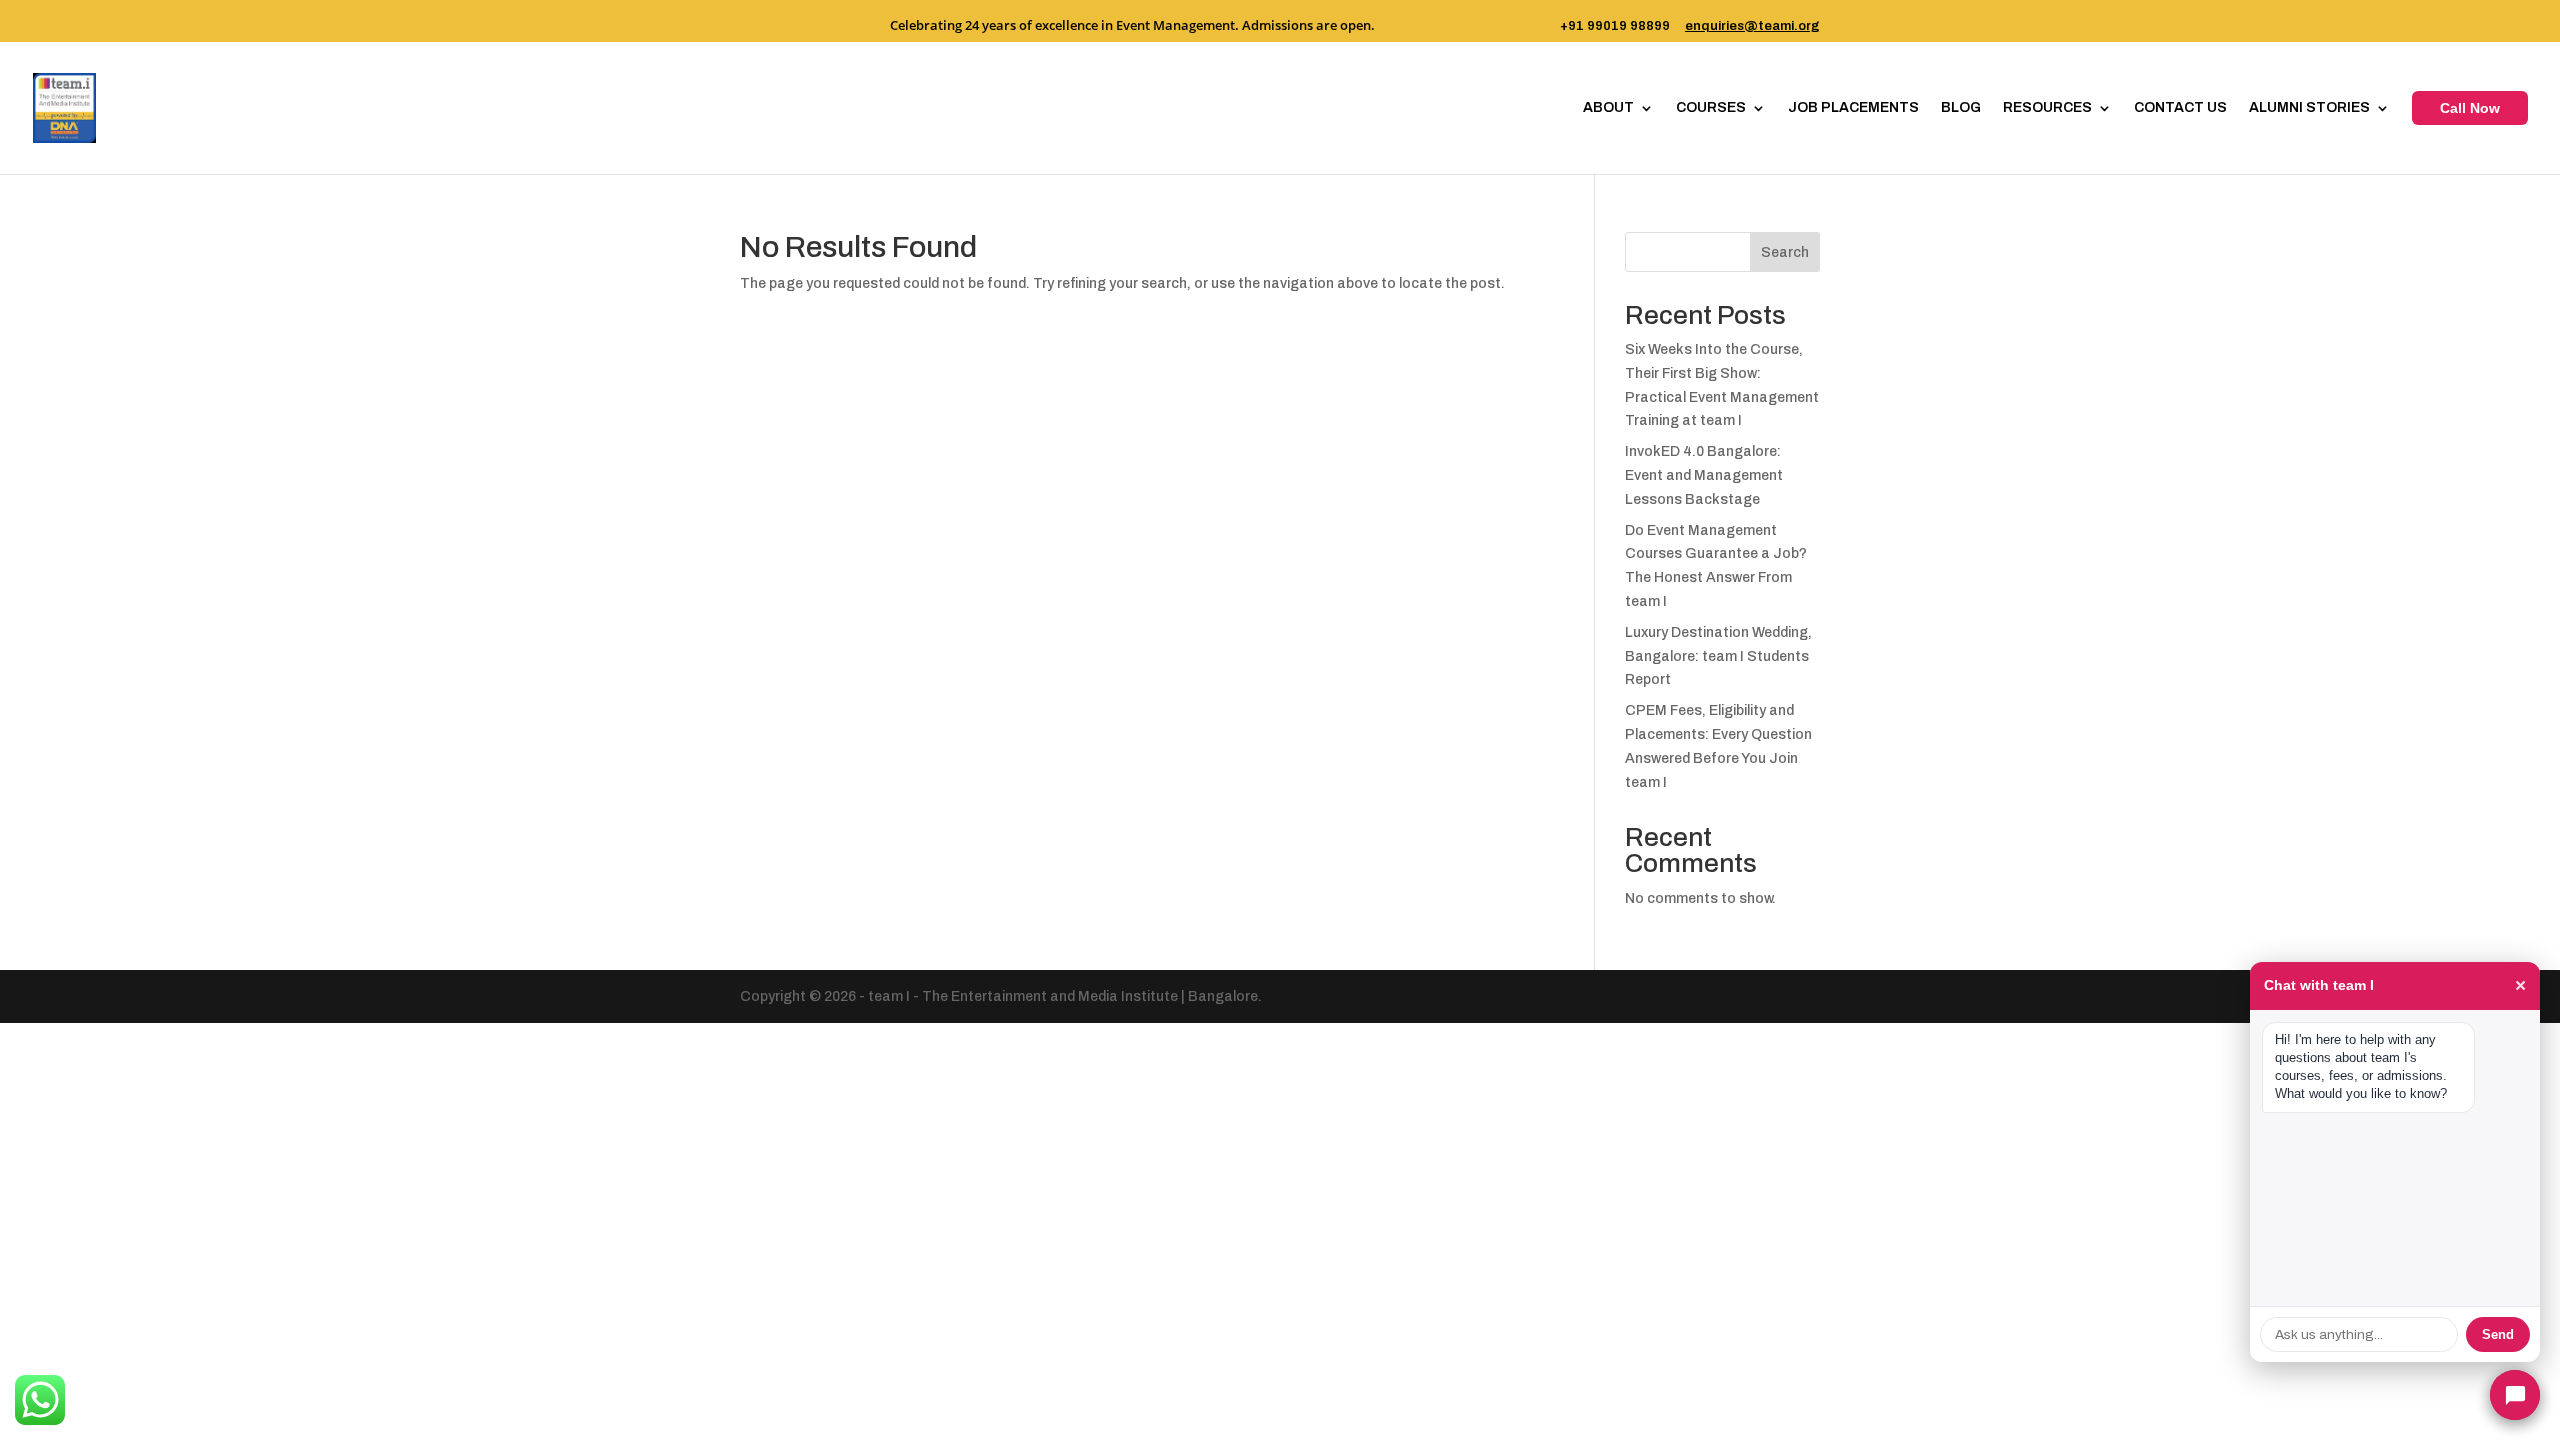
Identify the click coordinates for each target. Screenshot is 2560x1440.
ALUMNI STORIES (2309, 108)
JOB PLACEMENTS (1853, 108)
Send (2498, 1334)
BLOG (1961, 108)
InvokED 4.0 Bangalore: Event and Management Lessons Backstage (1704, 475)
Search (1785, 252)
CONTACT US (2180, 108)
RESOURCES (2047, 108)
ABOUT (1608, 108)
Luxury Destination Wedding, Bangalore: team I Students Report (1718, 656)
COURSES (1711, 108)
